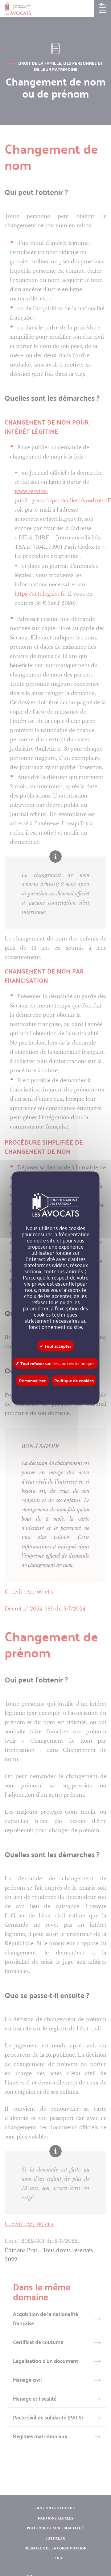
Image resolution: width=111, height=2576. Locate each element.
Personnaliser (32, 1380)
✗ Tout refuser (55, 1363)
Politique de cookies (74, 1380)
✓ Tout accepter (55, 1346)
